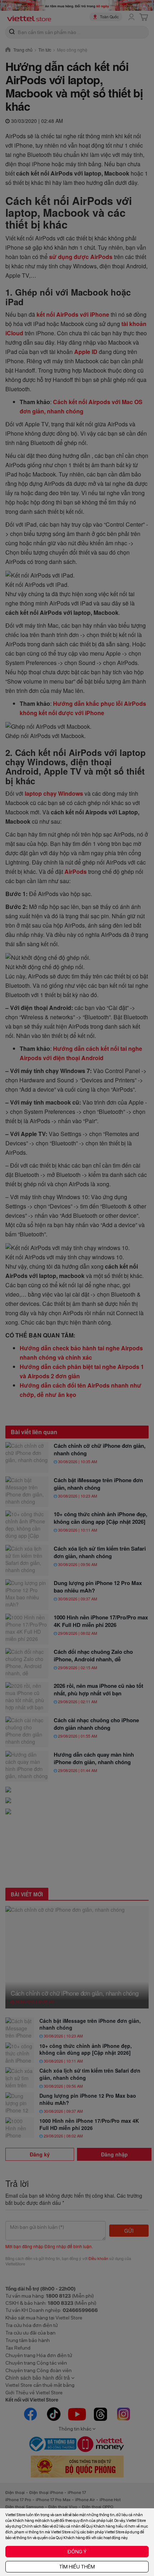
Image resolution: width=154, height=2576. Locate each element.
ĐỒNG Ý (77, 2552)
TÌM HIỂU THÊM (77, 2567)
